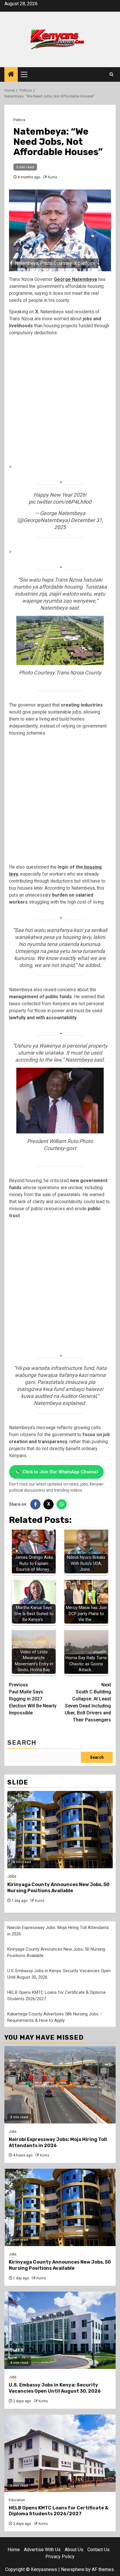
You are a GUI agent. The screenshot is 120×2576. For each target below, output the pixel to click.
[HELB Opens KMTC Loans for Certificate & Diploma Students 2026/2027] (60, 2453)
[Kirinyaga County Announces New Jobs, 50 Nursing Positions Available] (60, 1830)
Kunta (52, 177)
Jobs (12, 1876)
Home (14, 2550)
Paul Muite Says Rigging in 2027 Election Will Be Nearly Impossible (33, 1699)
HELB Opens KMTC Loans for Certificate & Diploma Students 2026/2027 (59, 2511)
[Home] (11, 75)
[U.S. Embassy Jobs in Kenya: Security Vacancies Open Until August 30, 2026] (60, 2330)
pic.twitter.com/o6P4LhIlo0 (60, 502)
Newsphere (73, 2569)
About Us (74, 2550)
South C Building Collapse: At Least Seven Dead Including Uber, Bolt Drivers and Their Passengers (88, 1702)
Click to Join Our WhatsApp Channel (60, 1472)
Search (22, 1743)
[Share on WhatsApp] (62, 1504)
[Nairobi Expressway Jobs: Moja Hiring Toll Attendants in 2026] (60, 2085)
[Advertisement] (60, 401)
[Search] (111, 74)
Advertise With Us (42, 2550)
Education (17, 2500)
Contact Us (98, 2550)
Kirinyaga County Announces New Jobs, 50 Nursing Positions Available (58, 1888)
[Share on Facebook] (35, 1504)
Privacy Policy (60, 2557)
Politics (19, 120)
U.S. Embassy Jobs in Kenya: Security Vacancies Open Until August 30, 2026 (55, 2388)
